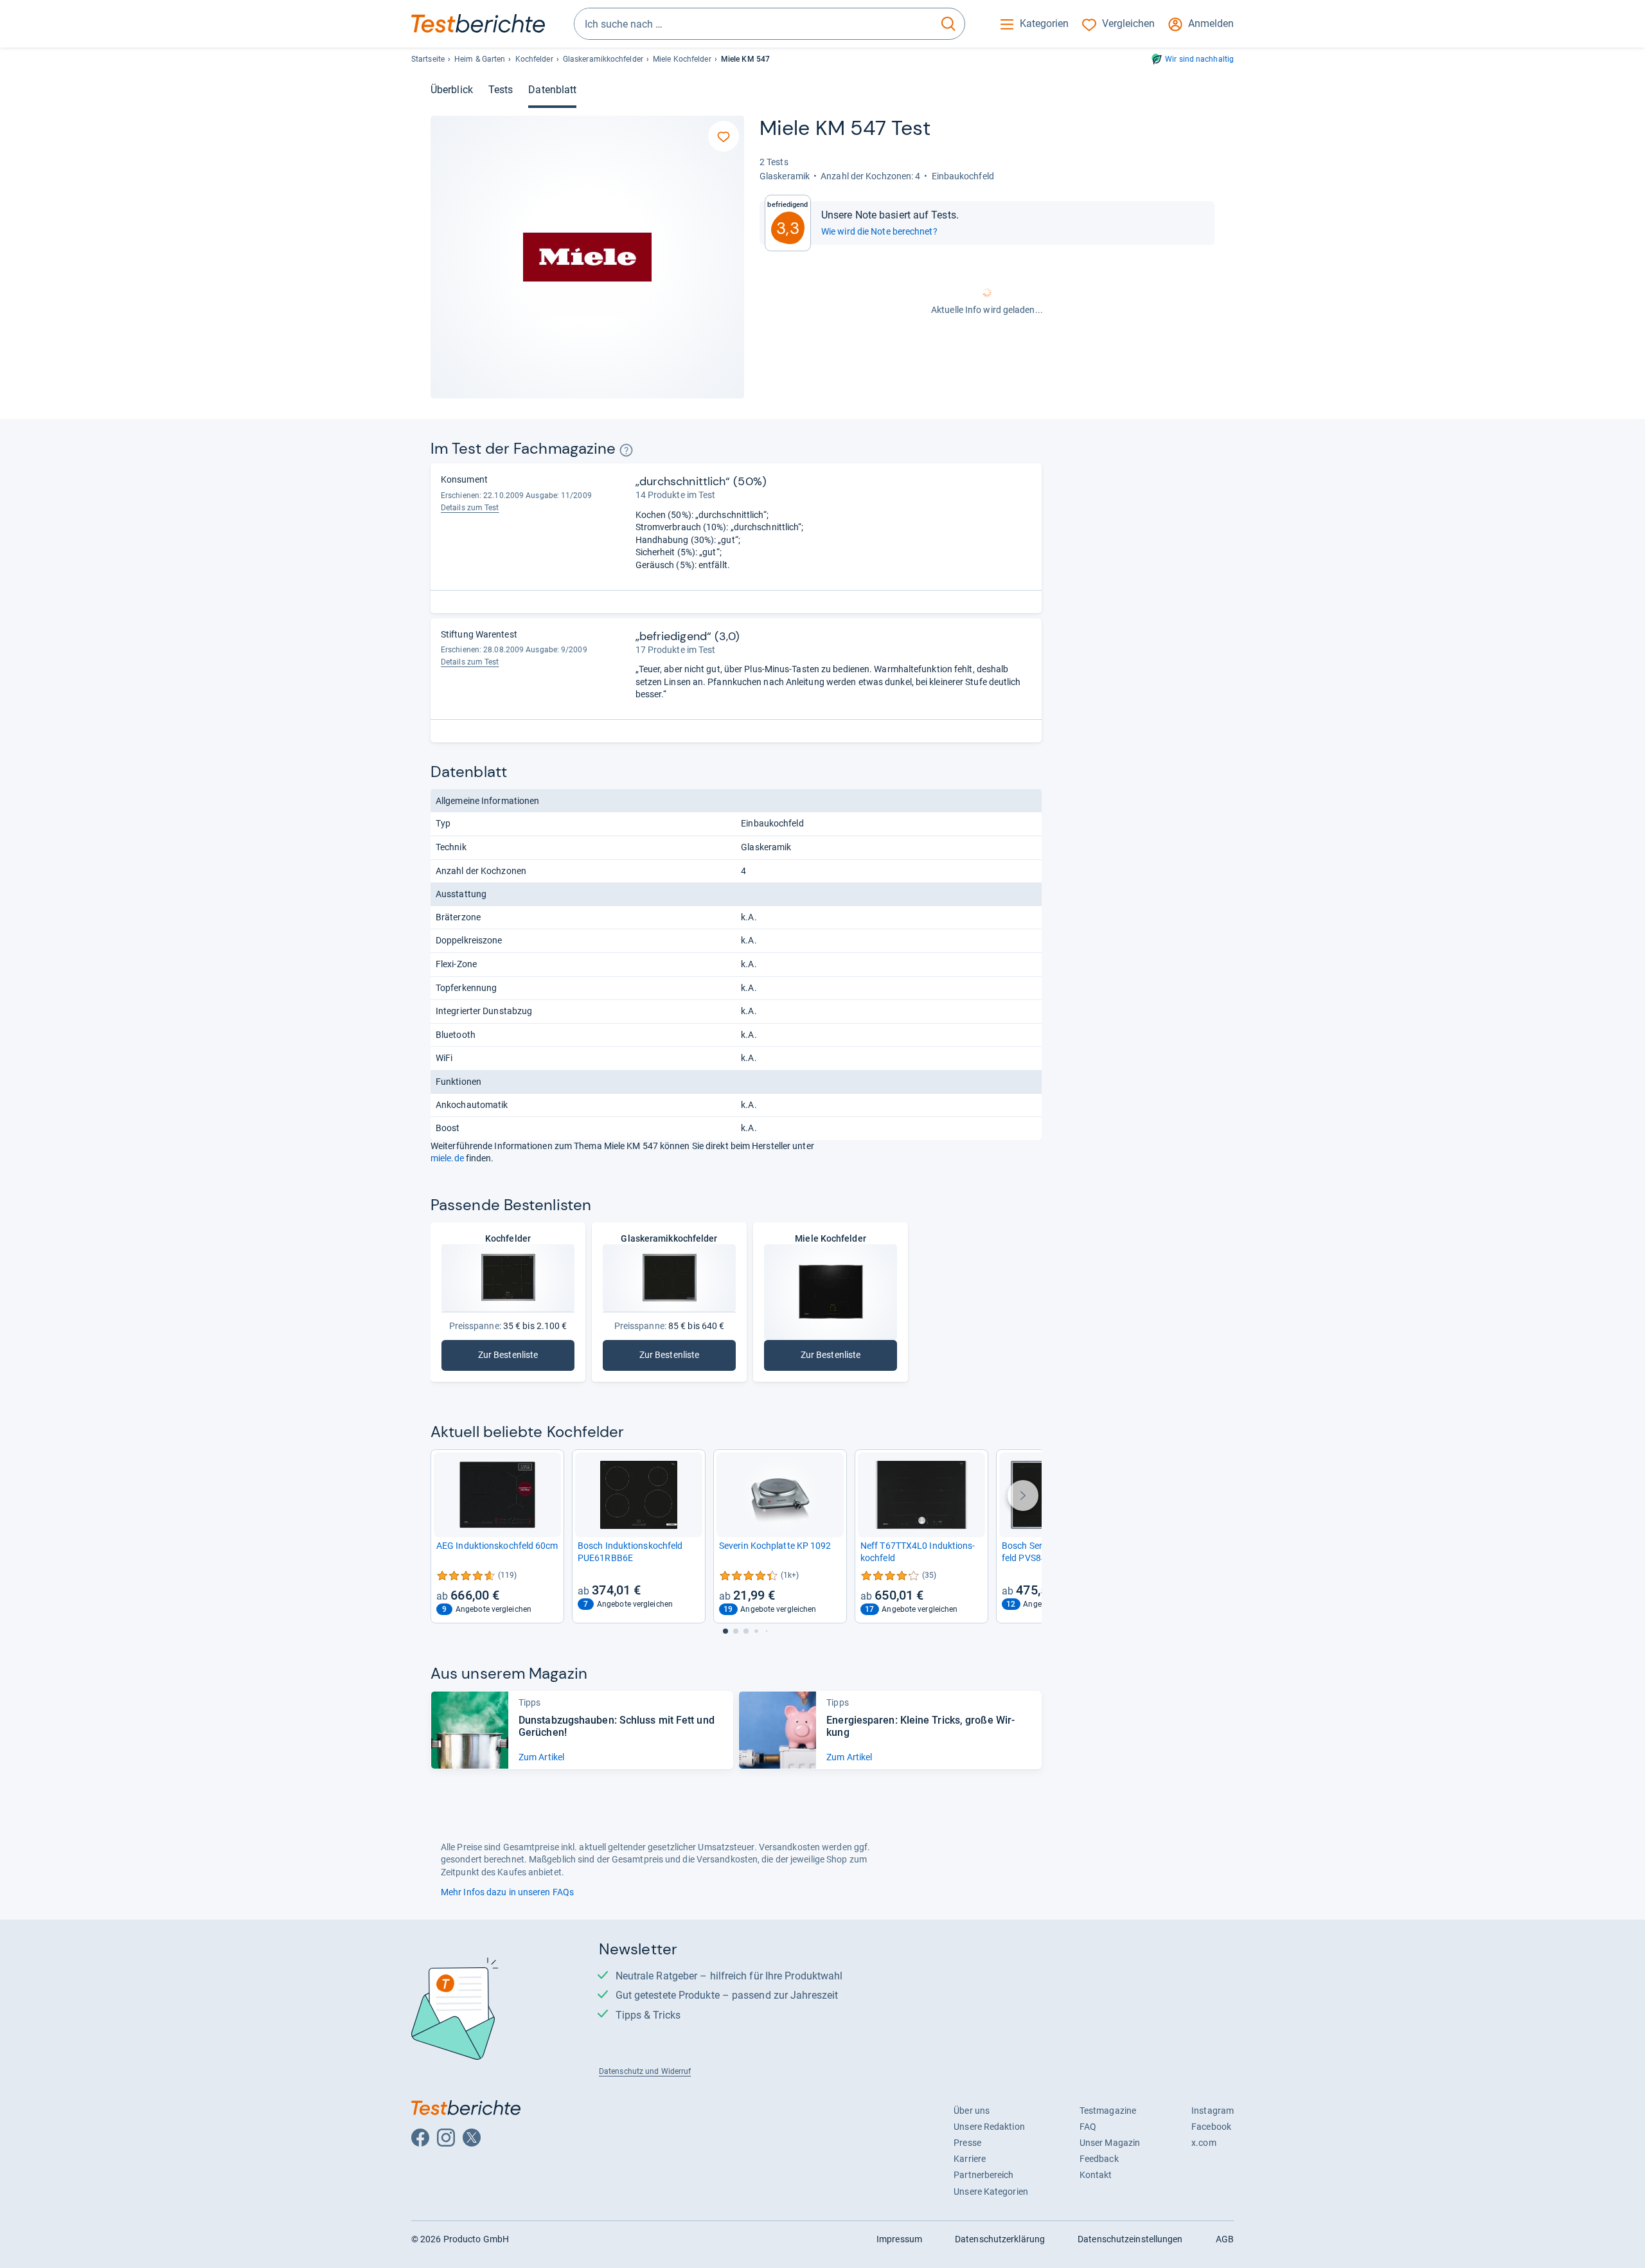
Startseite (428, 59)
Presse (967, 2143)
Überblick (452, 90)
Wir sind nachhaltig (1199, 59)
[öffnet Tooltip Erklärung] (626, 450)
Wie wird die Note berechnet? (879, 231)
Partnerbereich (983, 2175)
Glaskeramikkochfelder (603, 59)
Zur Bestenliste (517, 1358)
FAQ (1088, 2127)
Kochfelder (534, 59)
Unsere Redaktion (989, 2127)
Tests (501, 90)
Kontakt (1096, 2175)
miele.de (447, 1158)
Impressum (899, 2239)
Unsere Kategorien (991, 2192)
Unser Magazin (1110, 2143)
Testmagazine (1108, 2111)
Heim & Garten (480, 59)
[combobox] (753, 24)
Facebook (1211, 2127)
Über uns (972, 2111)
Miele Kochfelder (682, 59)
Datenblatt (552, 90)
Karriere (970, 2159)
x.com (1204, 2143)
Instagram (1213, 2111)
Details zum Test (470, 508)
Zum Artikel (541, 1757)
